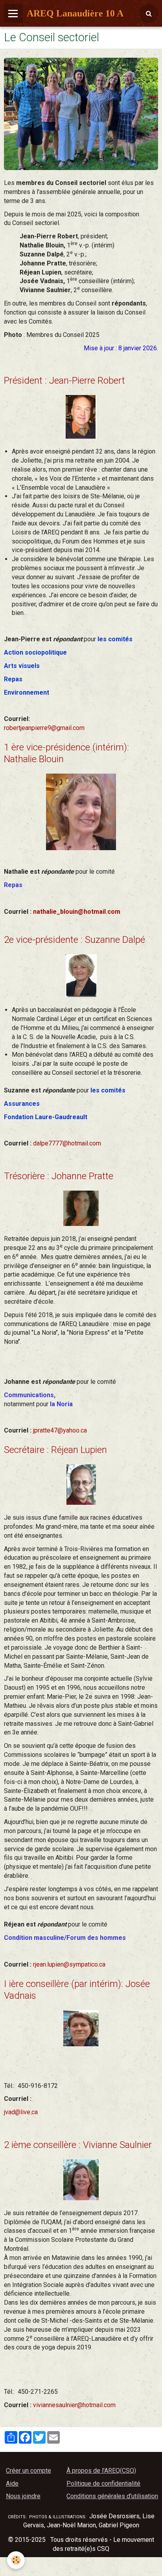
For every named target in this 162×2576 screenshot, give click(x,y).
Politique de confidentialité (103, 2484)
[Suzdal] (81, 975)
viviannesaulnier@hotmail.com (74, 2405)
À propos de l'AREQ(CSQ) (101, 2471)
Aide (12, 2484)
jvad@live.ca (21, 2112)
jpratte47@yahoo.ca (60, 1430)
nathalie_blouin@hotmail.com (77, 912)
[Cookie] (16, 2560)
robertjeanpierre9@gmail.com (44, 728)
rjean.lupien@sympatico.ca (69, 1964)
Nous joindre (23, 2496)
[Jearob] (81, 416)
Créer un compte (29, 2471)
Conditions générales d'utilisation (112, 2496)
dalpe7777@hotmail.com (67, 1143)
